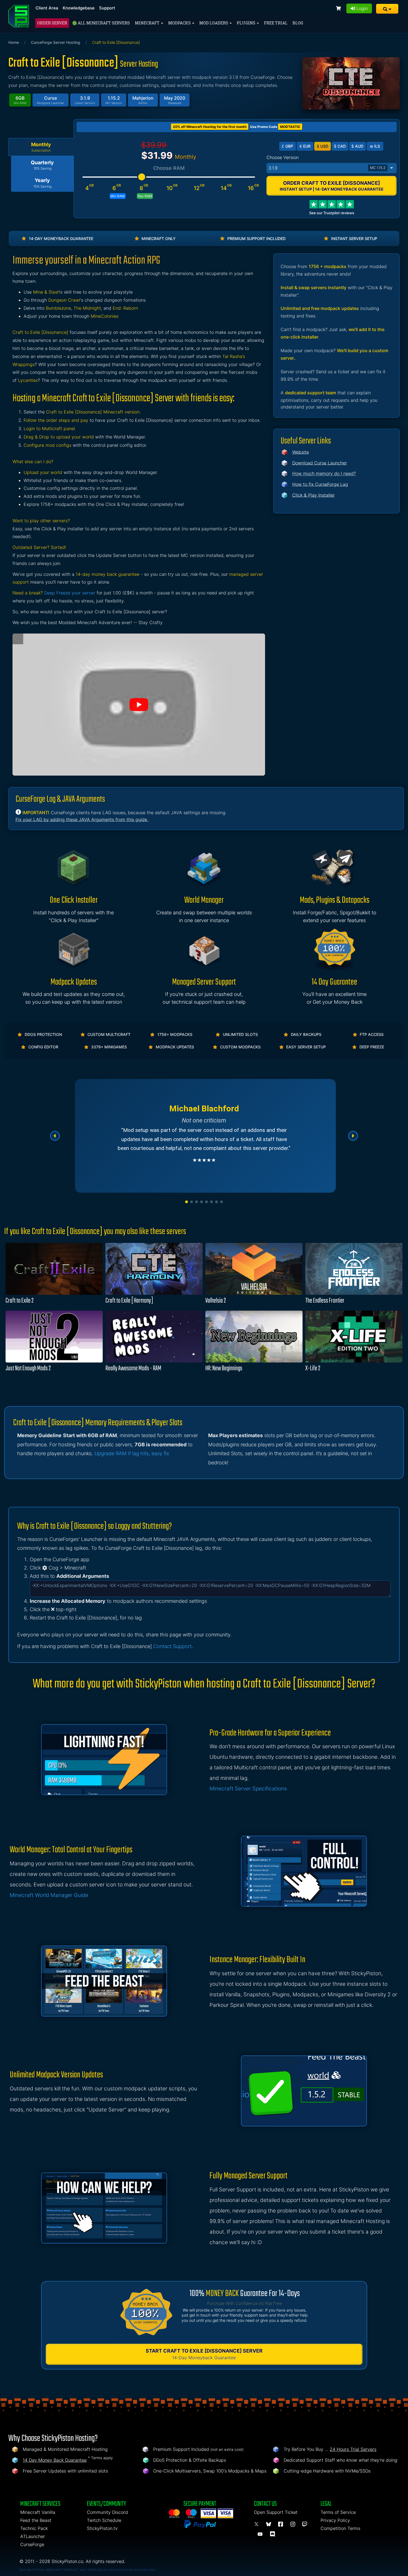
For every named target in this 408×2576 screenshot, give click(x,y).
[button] (387, 9)
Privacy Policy (335, 2520)
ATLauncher (33, 2536)
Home (14, 42)
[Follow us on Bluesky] (270, 2524)
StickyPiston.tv (102, 2528)
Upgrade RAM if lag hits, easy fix (132, 1453)
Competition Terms (340, 2528)
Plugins (246, 23)
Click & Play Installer (313, 495)
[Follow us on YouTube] (261, 2534)
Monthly (41, 147)
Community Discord (107, 2512)
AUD (357, 146)
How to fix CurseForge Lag (320, 484)
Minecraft (148, 23)
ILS (375, 146)
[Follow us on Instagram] (294, 2524)
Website (301, 452)
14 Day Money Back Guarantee (55, 2460)
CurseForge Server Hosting (56, 42)
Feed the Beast (36, 2520)
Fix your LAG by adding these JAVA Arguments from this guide (82, 819)
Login (361, 8)
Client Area (47, 8)
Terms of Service (338, 2512)
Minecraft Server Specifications (248, 1789)
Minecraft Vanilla (38, 2512)
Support (107, 8)
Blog (298, 23)
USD (323, 146)
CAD (340, 146)
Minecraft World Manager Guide (49, 1895)
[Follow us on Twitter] (257, 2524)
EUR (305, 146)
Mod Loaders (214, 23)
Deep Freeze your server (70, 593)
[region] (204, 1136)
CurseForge (32, 2544)
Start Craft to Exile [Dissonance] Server (204, 2354)
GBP (287, 146)
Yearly (42, 183)
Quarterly (42, 165)
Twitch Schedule (104, 2520)
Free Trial (276, 23)
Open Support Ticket (276, 2512)
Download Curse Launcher (320, 463)
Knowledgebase (79, 8)
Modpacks (180, 23)
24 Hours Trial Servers (353, 2449)
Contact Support (172, 1646)
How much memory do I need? (324, 473)
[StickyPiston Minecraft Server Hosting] (19, 16)
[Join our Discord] (273, 2534)
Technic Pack (34, 2528)
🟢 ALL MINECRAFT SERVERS (101, 23)
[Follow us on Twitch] (305, 2524)
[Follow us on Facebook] (281, 2524)
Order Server (52, 23)
